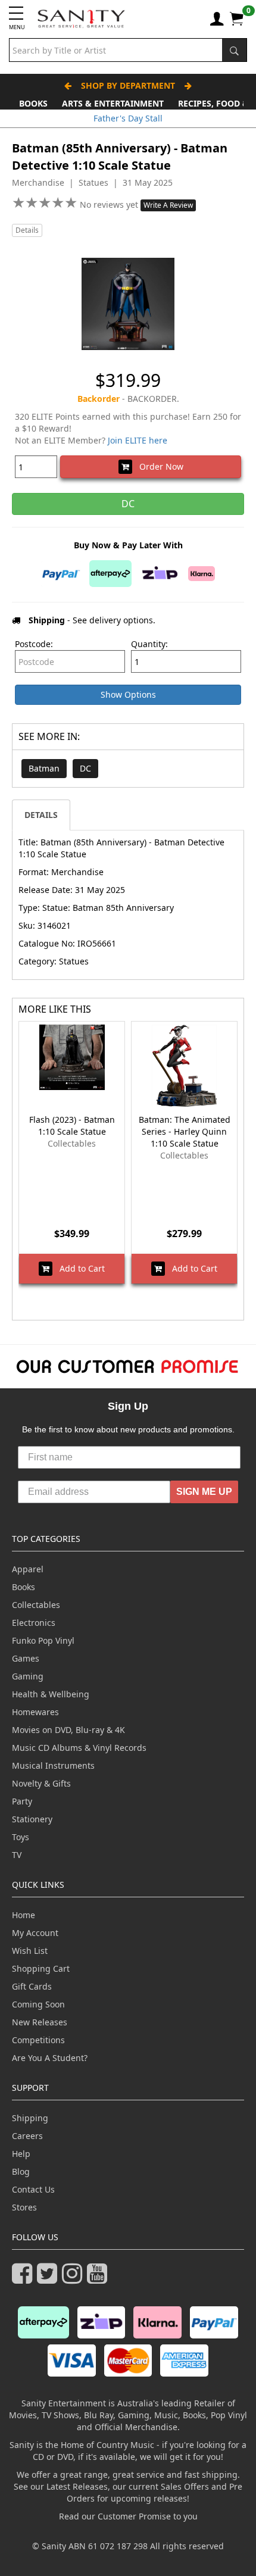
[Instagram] (74, 2279)
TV (17, 1855)
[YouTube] (99, 2279)
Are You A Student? (50, 2058)
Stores (24, 2207)
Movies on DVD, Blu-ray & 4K (68, 1730)
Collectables (36, 1605)
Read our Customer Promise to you (128, 2516)
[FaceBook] (24, 2279)
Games (26, 1658)
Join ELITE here (138, 440)
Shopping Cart (41, 1968)
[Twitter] (49, 2279)
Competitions (38, 2040)
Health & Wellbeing (51, 1694)
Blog (21, 2171)
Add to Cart (79, 1268)
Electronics (34, 1623)
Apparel (28, 1569)
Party (22, 1801)
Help (21, 2154)
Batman (44, 768)
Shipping (30, 2118)
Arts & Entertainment (113, 103)
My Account (35, 1933)
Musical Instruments (53, 1765)
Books (33, 103)
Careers (27, 2136)
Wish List (30, 1951)
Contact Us (33, 2189)
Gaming (28, 1676)
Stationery (32, 1819)
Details (27, 230)
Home (24, 1915)
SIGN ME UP (204, 1492)
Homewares (35, 1712)
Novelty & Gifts (41, 1783)
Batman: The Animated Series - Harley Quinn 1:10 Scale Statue (185, 1131)
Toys (21, 1837)
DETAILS (41, 815)
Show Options (128, 694)
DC (85, 768)
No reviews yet (110, 204)
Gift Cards (32, 1986)
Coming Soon (38, 2004)
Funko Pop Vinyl (43, 1640)
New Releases (40, 2022)
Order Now (158, 466)
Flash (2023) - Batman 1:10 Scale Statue (72, 1125)
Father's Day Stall (128, 118)
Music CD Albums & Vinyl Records (79, 1748)
